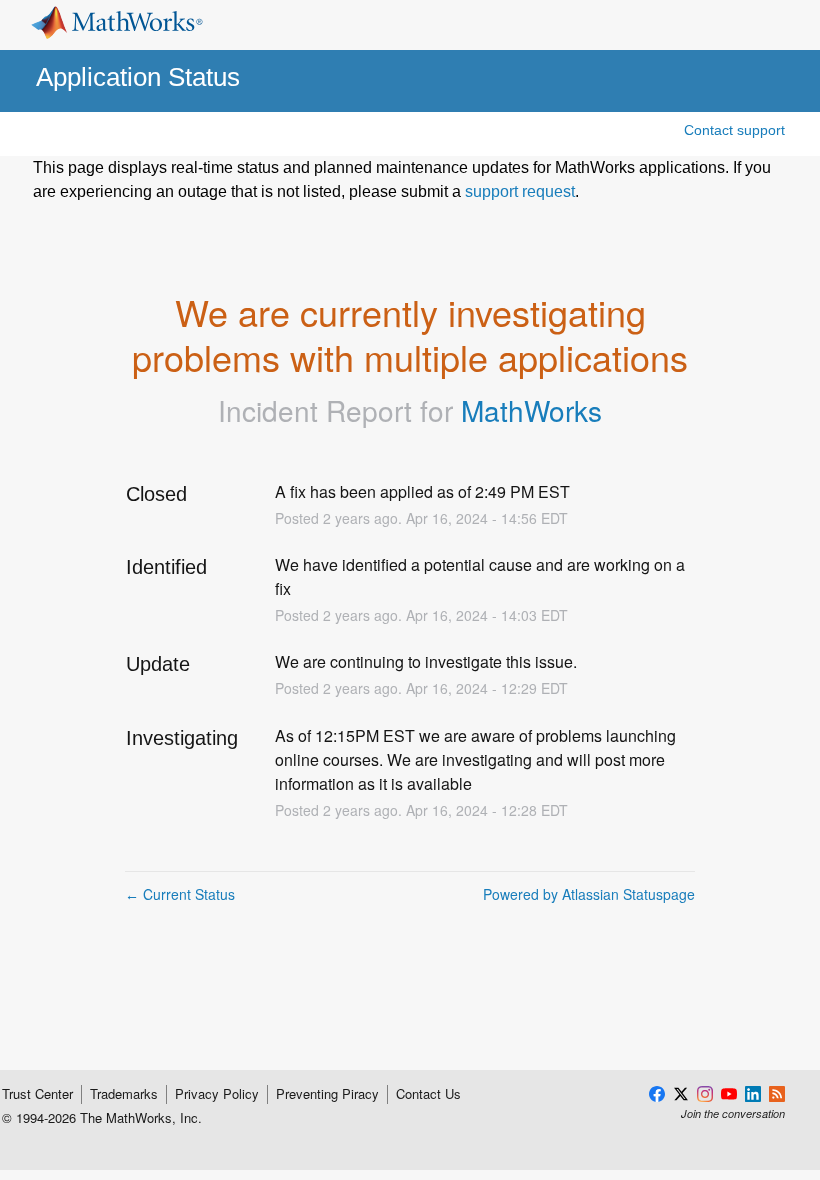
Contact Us (428, 1094)
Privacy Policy (217, 1094)
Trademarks (124, 1094)
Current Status (180, 894)
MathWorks (531, 410)
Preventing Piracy (327, 1094)
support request (520, 191)
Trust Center (37, 1094)
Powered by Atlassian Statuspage (589, 894)
